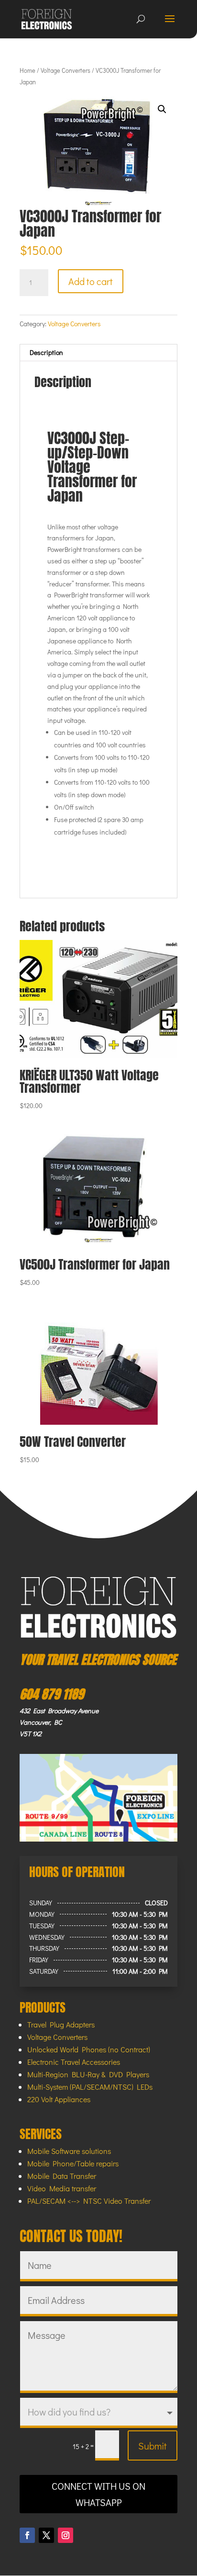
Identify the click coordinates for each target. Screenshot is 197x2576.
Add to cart (91, 281)
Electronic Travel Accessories (74, 2062)
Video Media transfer (62, 2188)
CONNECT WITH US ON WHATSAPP (98, 2494)
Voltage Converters (66, 70)
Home (27, 70)
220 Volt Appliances (59, 2099)
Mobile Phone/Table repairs (73, 2163)
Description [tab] (46, 352)
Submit (153, 2446)
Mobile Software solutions (69, 2151)
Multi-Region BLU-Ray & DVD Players (88, 2074)
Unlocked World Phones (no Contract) (89, 2049)
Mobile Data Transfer (62, 2176)
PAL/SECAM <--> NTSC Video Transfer (89, 2201)
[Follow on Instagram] (66, 2535)
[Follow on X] (46, 2535)
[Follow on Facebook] (27, 2535)
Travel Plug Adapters (61, 2024)
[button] (162, 109)
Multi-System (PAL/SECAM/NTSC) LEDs (90, 2087)
